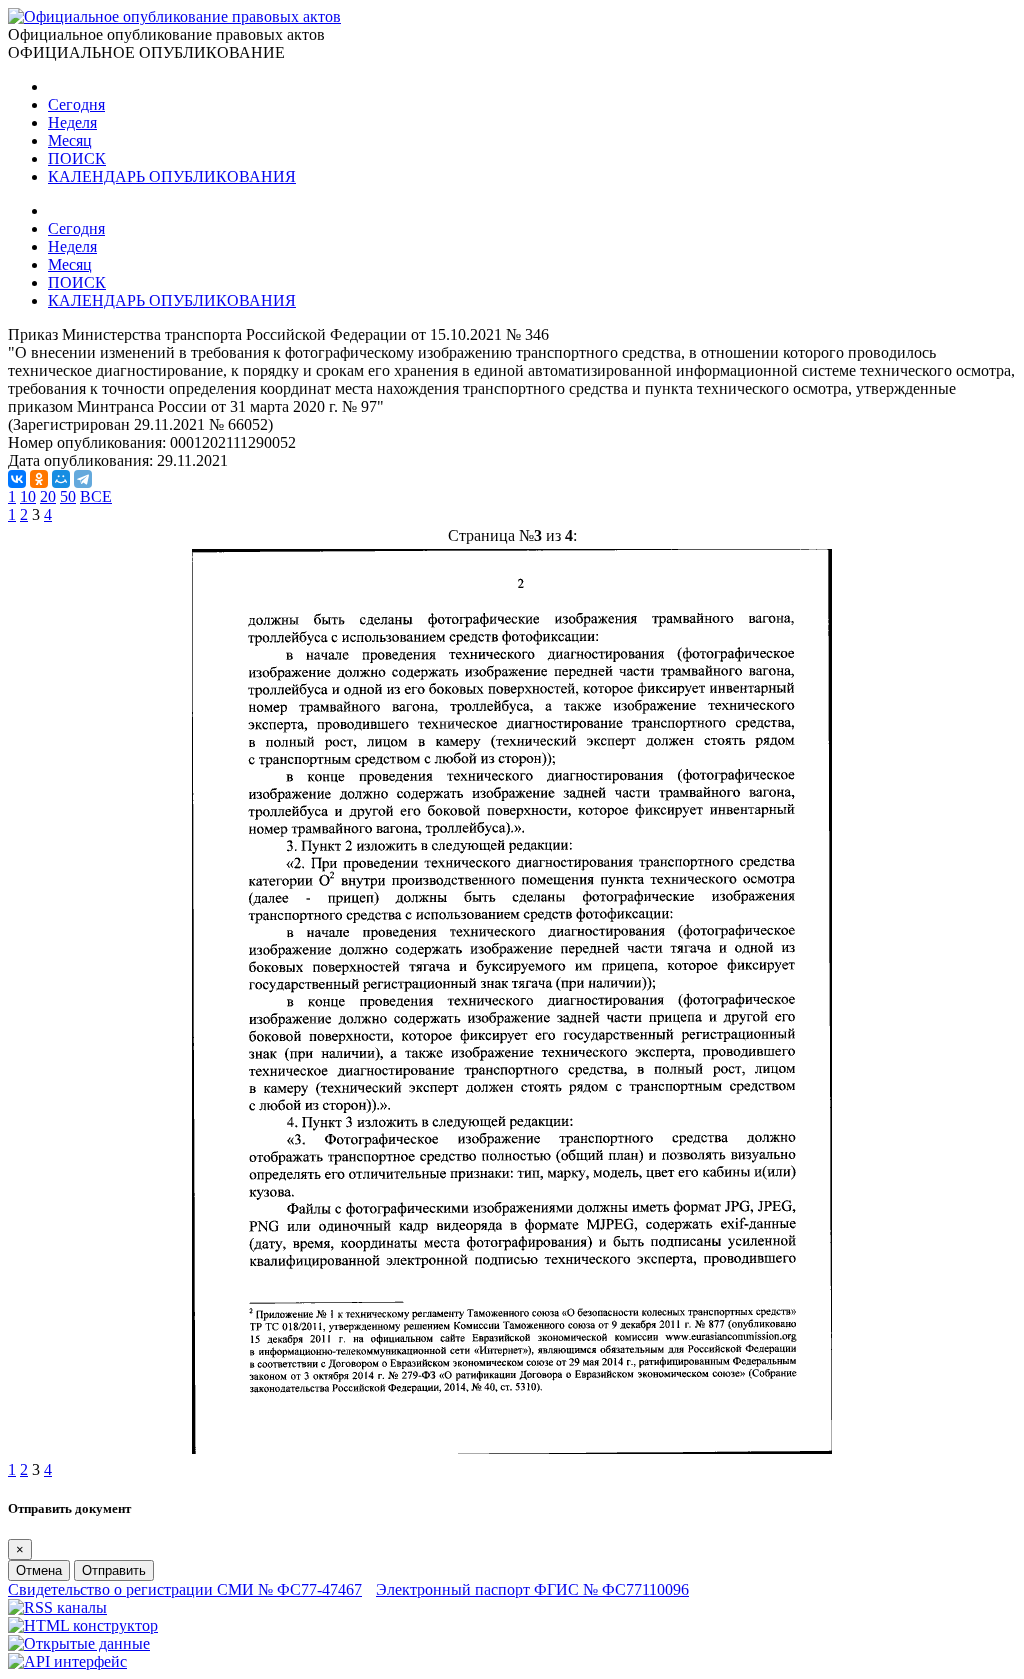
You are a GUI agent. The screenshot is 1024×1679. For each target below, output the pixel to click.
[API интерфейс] (67, 1661)
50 (68, 496)
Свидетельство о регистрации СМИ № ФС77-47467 (185, 1589)
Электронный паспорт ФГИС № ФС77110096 (532, 1589)
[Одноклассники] (39, 479)
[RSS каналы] (57, 1607)
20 (48, 496)
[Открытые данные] (79, 1643)
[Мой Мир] (61, 479)
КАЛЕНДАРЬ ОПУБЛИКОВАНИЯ (172, 176)
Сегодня (76, 104)
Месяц (70, 140)
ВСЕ (96, 496)
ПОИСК (77, 158)
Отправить (114, 1570)
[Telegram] (83, 479)
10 (28, 496)
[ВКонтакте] (17, 479)
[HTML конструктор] (83, 1625)
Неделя (72, 122)
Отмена (39, 1570)
